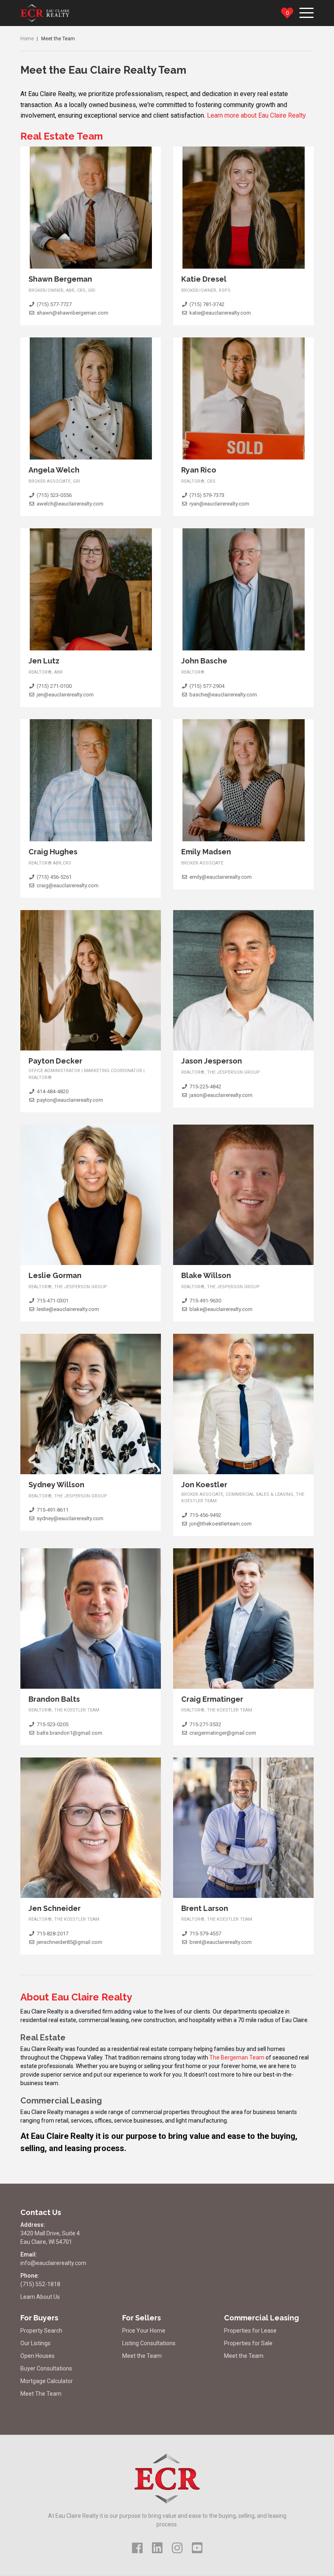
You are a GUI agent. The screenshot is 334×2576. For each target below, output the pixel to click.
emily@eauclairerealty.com (221, 877)
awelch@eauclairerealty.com (70, 504)
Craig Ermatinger (212, 1699)
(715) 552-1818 (40, 2284)
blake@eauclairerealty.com (221, 1309)
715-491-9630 (205, 1301)
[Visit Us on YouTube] (197, 2548)
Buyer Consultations (46, 2368)
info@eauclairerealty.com (53, 2263)
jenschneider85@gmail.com (69, 1942)
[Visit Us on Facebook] (137, 2548)
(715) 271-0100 (54, 686)
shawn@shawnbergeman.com (73, 313)
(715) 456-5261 (54, 877)
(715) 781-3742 (207, 304)
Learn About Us (40, 2297)
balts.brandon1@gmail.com (69, 1733)
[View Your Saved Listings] (287, 13)
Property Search (41, 2331)
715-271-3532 (205, 1724)
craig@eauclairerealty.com (68, 885)
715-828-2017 (53, 1934)
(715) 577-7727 (54, 304)
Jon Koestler (204, 1485)
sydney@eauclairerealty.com (70, 1518)
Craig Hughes (53, 852)
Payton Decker (55, 1061)
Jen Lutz (44, 661)
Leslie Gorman (55, 1275)
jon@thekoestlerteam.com (221, 1524)
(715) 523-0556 (54, 495)
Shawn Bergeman (60, 279)
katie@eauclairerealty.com (220, 313)
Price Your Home (144, 2331)
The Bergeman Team (237, 2057)
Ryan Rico (199, 470)
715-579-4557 (205, 1934)
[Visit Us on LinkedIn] (157, 2548)
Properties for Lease (250, 2331)
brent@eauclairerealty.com (221, 1942)
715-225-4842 (205, 1087)
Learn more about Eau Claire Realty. (257, 115)
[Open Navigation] (307, 10)
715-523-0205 (53, 1724)
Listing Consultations (149, 2343)
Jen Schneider (55, 1908)
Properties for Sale (248, 2343)
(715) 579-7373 (207, 495)
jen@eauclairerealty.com (65, 695)
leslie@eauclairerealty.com (68, 1309)
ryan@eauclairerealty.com (219, 504)
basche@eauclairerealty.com (223, 695)
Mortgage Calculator (47, 2381)
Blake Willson (206, 1275)
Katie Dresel (204, 279)
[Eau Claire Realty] (45, 13)
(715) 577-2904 (207, 686)
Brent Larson (205, 1908)
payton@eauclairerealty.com (70, 1100)
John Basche (204, 661)
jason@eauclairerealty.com (221, 1095)
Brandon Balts (54, 1699)
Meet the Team (142, 2356)
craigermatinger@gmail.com (223, 1733)
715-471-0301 (53, 1301)
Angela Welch (54, 470)
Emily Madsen (206, 852)
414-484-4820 (53, 1091)
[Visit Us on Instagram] (177, 2548)
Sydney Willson (56, 1485)
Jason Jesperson (212, 1061)
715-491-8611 (53, 1510)
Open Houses (37, 2356)
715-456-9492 (205, 1515)
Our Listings (35, 2343)
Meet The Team (41, 2394)
